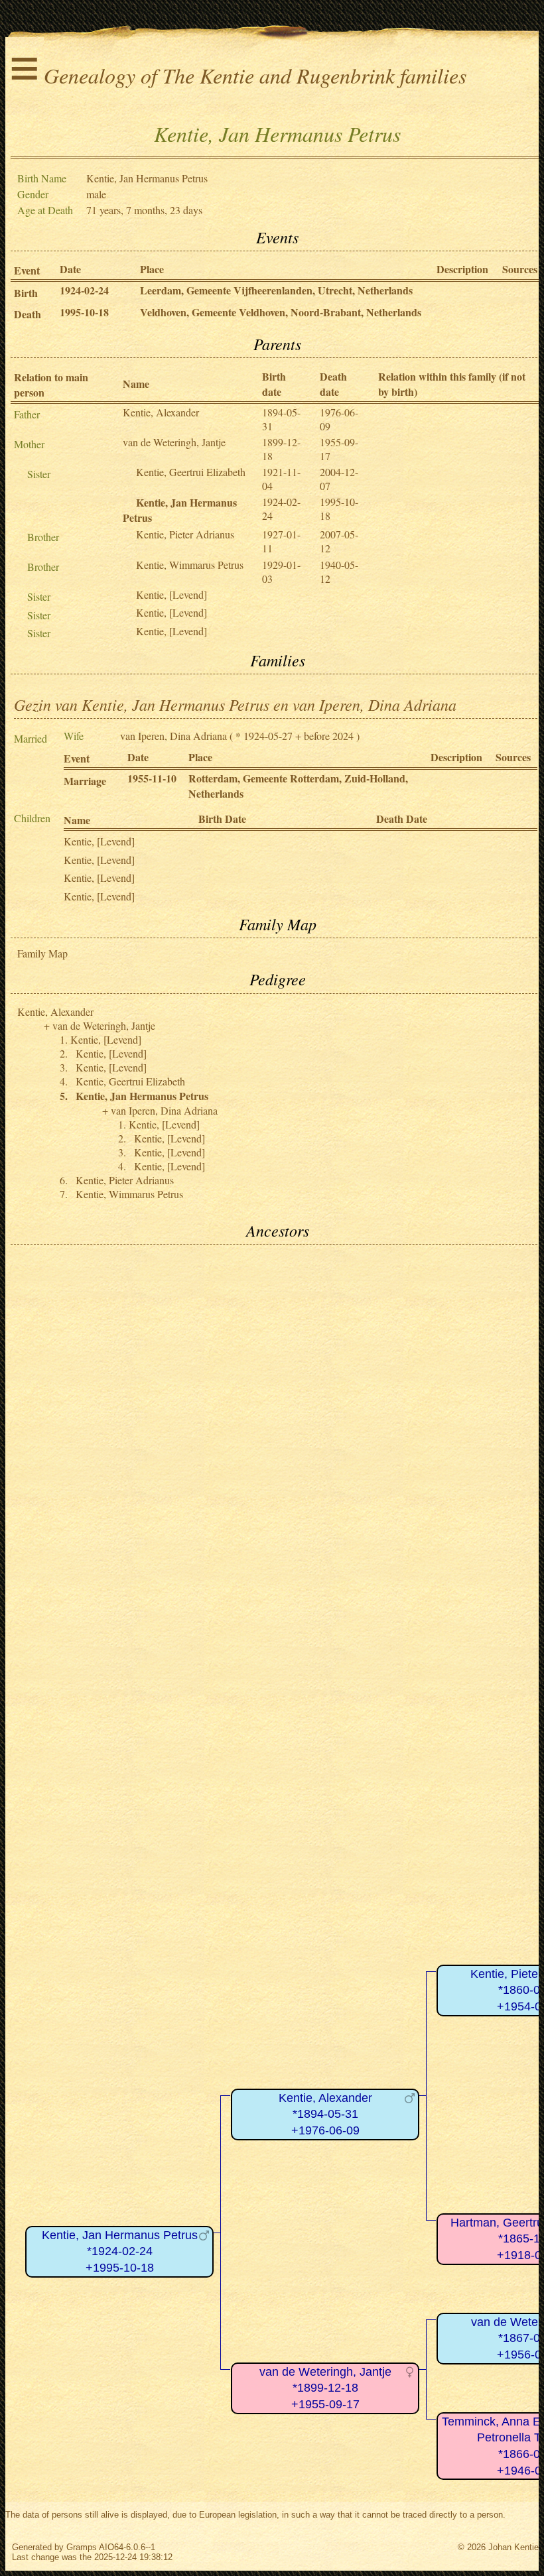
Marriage (85, 781)
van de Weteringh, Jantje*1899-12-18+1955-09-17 (325, 2388)
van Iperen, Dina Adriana (173, 736)
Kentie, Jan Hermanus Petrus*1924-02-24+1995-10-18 (120, 2251)
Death (28, 314)
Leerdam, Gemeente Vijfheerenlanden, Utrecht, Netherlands (276, 290)
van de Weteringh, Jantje (174, 442)
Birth (26, 293)
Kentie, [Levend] (171, 594)
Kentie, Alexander (161, 412)
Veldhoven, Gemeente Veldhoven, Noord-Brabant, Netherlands (281, 312)
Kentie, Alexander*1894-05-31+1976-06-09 (325, 2114)
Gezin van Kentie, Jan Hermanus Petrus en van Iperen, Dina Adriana (235, 704)
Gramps (82, 2547)
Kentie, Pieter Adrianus (185, 534)
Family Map (42, 953)
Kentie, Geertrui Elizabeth (191, 472)
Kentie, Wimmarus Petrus (190, 565)
